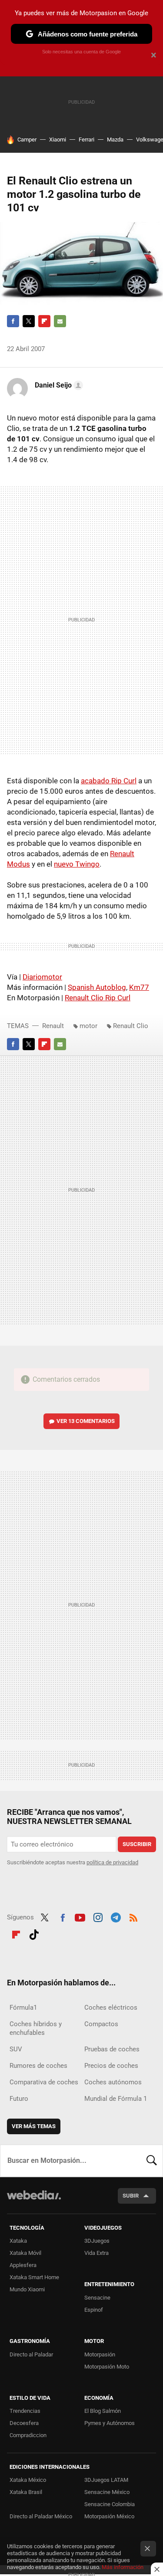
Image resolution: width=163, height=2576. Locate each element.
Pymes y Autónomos (110, 2423)
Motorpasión (100, 2354)
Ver (86, 1421)
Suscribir (137, 1844)
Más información (123, 2567)
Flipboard (44, 321)
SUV (16, 2049)
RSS (133, 1916)
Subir (131, 2196)
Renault (53, 1026)
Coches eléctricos (111, 2008)
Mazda (115, 140)
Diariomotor (42, 977)
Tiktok (34, 1933)
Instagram (98, 1916)
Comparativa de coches (44, 2082)
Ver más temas (34, 2126)
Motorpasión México (109, 2516)
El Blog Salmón (103, 2411)
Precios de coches (111, 2066)
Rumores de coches (38, 2066)
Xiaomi (58, 140)
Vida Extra (96, 2253)
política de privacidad (112, 1862)
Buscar (152, 2161)
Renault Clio (131, 1026)
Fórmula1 (23, 2008)
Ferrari (86, 140)
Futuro (19, 2099)
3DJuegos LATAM (106, 2480)
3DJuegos (97, 2241)
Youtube (80, 1916)
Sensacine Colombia (110, 2504)
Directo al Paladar (31, 2354)
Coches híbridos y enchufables (36, 2028)
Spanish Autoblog (97, 987)
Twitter (29, 321)
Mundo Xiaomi (27, 2289)
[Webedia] (34, 2201)
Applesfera (23, 2265)
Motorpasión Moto (107, 2367)
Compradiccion (28, 2435)
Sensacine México (107, 2492)
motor (88, 1026)
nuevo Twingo (77, 864)
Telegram (116, 1916)
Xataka (18, 2241)
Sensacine (97, 2298)
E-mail (60, 321)
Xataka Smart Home (34, 2277)
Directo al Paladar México (41, 2516)
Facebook (13, 321)
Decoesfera (24, 2423)
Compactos (101, 2024)
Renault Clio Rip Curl (98, 998)
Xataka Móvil (25, 2253)
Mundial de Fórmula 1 (116, 2099)
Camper (27, 140)
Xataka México (28, 2480)
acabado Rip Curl (109, 781)
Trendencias (25, 2411)
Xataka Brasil (26, 2492)
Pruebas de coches (112, 2049)
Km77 (139, 987)
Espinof (94, 2310)
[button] (58, 385)
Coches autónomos (113, 2082)
